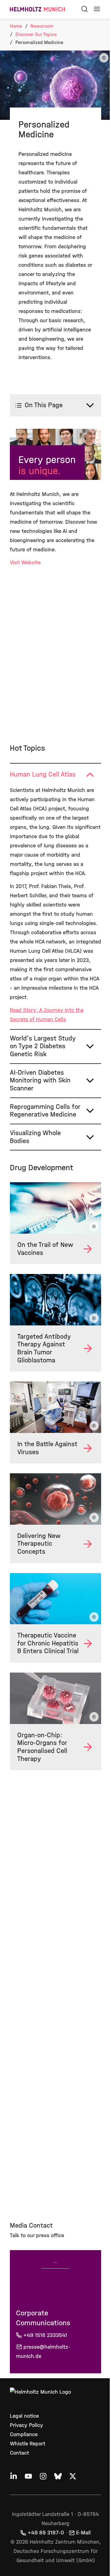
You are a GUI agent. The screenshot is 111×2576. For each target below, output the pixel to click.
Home (16, 26)
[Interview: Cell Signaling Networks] (53, 1514)
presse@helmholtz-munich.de (43, 2368)
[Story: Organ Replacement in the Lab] (53, 1716)
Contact (19, 2469)
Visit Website (25, 569)
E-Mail (81, 2549)
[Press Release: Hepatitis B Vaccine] (53, 1611)
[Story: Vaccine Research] (53, 1231)
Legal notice (24, 2432)
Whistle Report (28, 2460)
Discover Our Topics (36, 34)
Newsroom (42, 26)
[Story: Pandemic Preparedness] (53, 1425)
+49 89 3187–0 (44, 2549)
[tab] (53, 781)
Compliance (24, 2450)
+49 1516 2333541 (45, 2351)
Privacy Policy (27, 2441)
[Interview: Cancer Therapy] (53, 1320)
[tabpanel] (53, 919)
